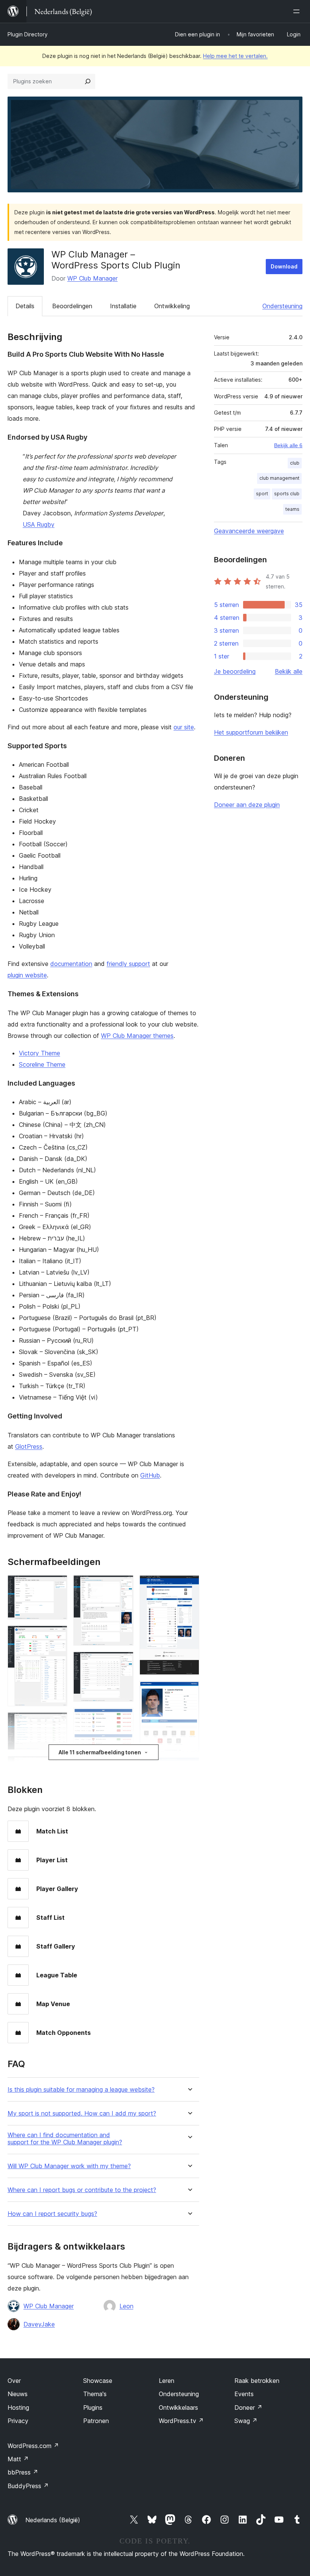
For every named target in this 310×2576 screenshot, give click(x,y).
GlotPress (29, 1446)
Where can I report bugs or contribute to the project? (82, 2190)
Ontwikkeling (172, 306)
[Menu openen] (298, 11)
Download (284, 266)
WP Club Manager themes (137, 1036)
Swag (246, 2421)
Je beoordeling (235, 671)
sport (262, 494)
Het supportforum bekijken (251, 732)
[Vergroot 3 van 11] (57, 1723)
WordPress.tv (181, 2421)
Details (25, 306)
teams (292, 509)
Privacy (18, 2421)
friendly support (128, 964)
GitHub (150, 1475)
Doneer (248, 2407)
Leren (167, 2381)
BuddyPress (28, 2486)
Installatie (123, 306)
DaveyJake (39, 2324)
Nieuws (18, 2394)
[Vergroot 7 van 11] (123, 1718)
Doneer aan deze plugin (247, 805)
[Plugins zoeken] (88, 81)
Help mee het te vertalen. (235, 56)
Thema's (95, 2394)
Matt (18, 2459)
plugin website (27, 975)
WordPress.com (33, 2446)
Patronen (96, 2421)
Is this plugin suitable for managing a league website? (81, 2090)
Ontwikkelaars (178, 2407)
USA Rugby (39, 524)
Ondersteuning (282, 306)
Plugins (93, 2407)
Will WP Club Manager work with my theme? (69, 2166)
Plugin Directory (28, 34)
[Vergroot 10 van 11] (189, 1691)
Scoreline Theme (42, 1064)
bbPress (23, 2472)
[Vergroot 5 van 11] (123, 1585)
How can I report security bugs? (52, 2214)
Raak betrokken (257, 2381)
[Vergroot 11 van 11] (189, 1768)
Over (14, 2381)
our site (184, 727)
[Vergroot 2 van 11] (57, 1636)
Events (244, 2394)
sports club (287, 494)
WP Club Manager (92, 278)
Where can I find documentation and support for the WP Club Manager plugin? (65, 2139)
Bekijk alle (289, 671)
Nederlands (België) (53, 2520)
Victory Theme (40, 1053)
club (295, 463)
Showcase (98, 2381)
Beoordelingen (72, 306)
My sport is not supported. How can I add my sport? (82, 2113)
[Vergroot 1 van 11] (57, 1585)
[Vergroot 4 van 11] (57, 1766)
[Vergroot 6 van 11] (123, 1662)
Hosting (18, 2407)
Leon (126, 2306)
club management (279, 478)
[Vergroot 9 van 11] (189, 1585)
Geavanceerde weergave (249, 531)
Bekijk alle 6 (288, 445)
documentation (71, 964)
